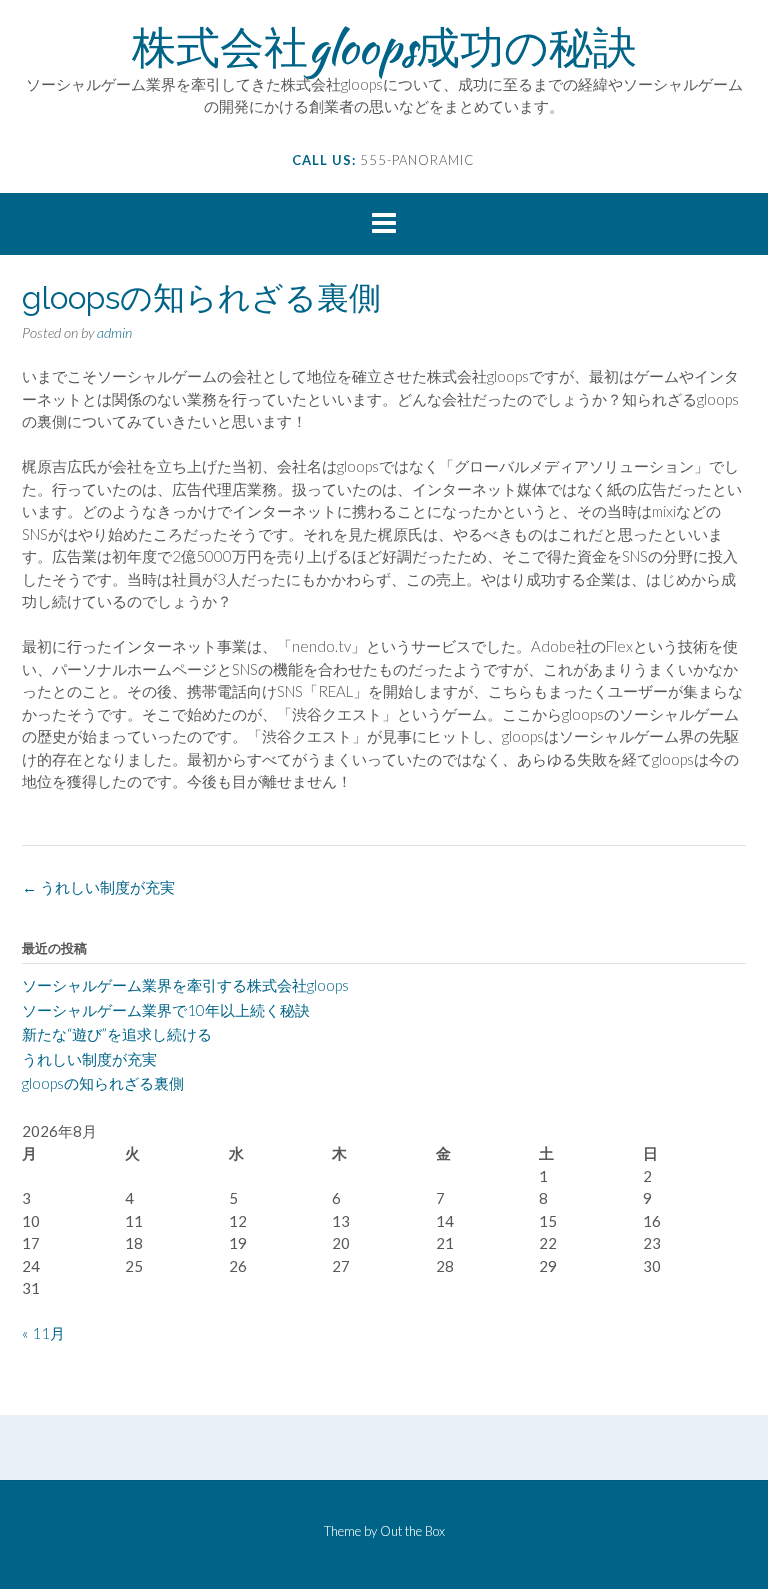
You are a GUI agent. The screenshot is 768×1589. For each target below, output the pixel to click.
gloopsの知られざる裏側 (103, 1083)
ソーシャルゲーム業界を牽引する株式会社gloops (185, 985)
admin (114, 332)
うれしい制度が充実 (98, 887)
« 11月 (43, 1333)
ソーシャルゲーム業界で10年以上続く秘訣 (166, 1010)
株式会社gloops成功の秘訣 (384, 47)
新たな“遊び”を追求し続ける (117, 1034)
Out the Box (412, 1531)
